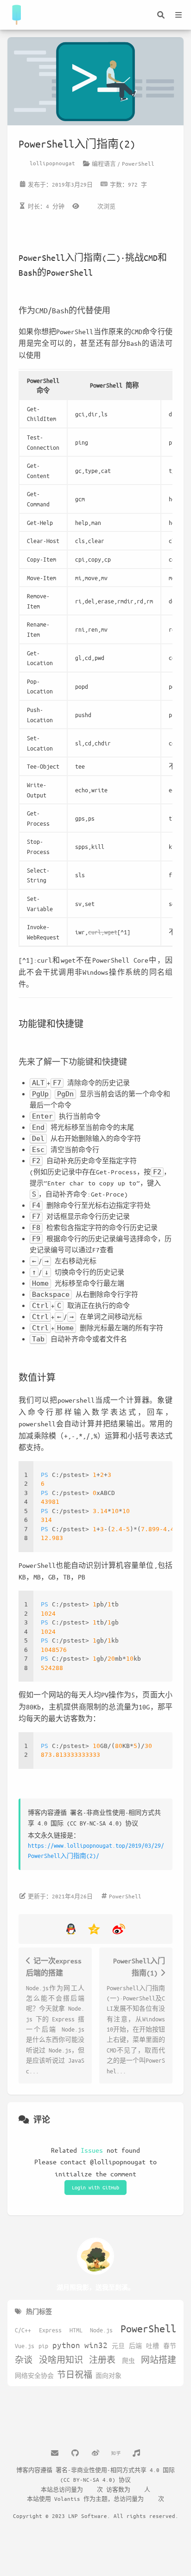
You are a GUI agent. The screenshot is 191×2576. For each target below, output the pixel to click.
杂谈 (24, 2360)
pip (43, 2346)
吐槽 (153, 2346)
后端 (135, 2346)
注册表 (102, 2360)
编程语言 (104, 163)
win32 (96, 2345)
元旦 (118, 2346)
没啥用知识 (61, 2360)
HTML (76, 2330)
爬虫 (128, 2361)
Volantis (67, 2498)
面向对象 (108, 2375)
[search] (161, 15)
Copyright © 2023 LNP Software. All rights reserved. (96, 2516)
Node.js (101, 2330)
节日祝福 (75, 2375)
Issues (92, 2150)
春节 (170, 2346)
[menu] (178, 15)
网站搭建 (159, 2360)
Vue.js (25, 2346)
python (66, 2345)
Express (50, 2330)
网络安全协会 (34, 2375)
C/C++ (23, 2330)
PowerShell (138, 163)
